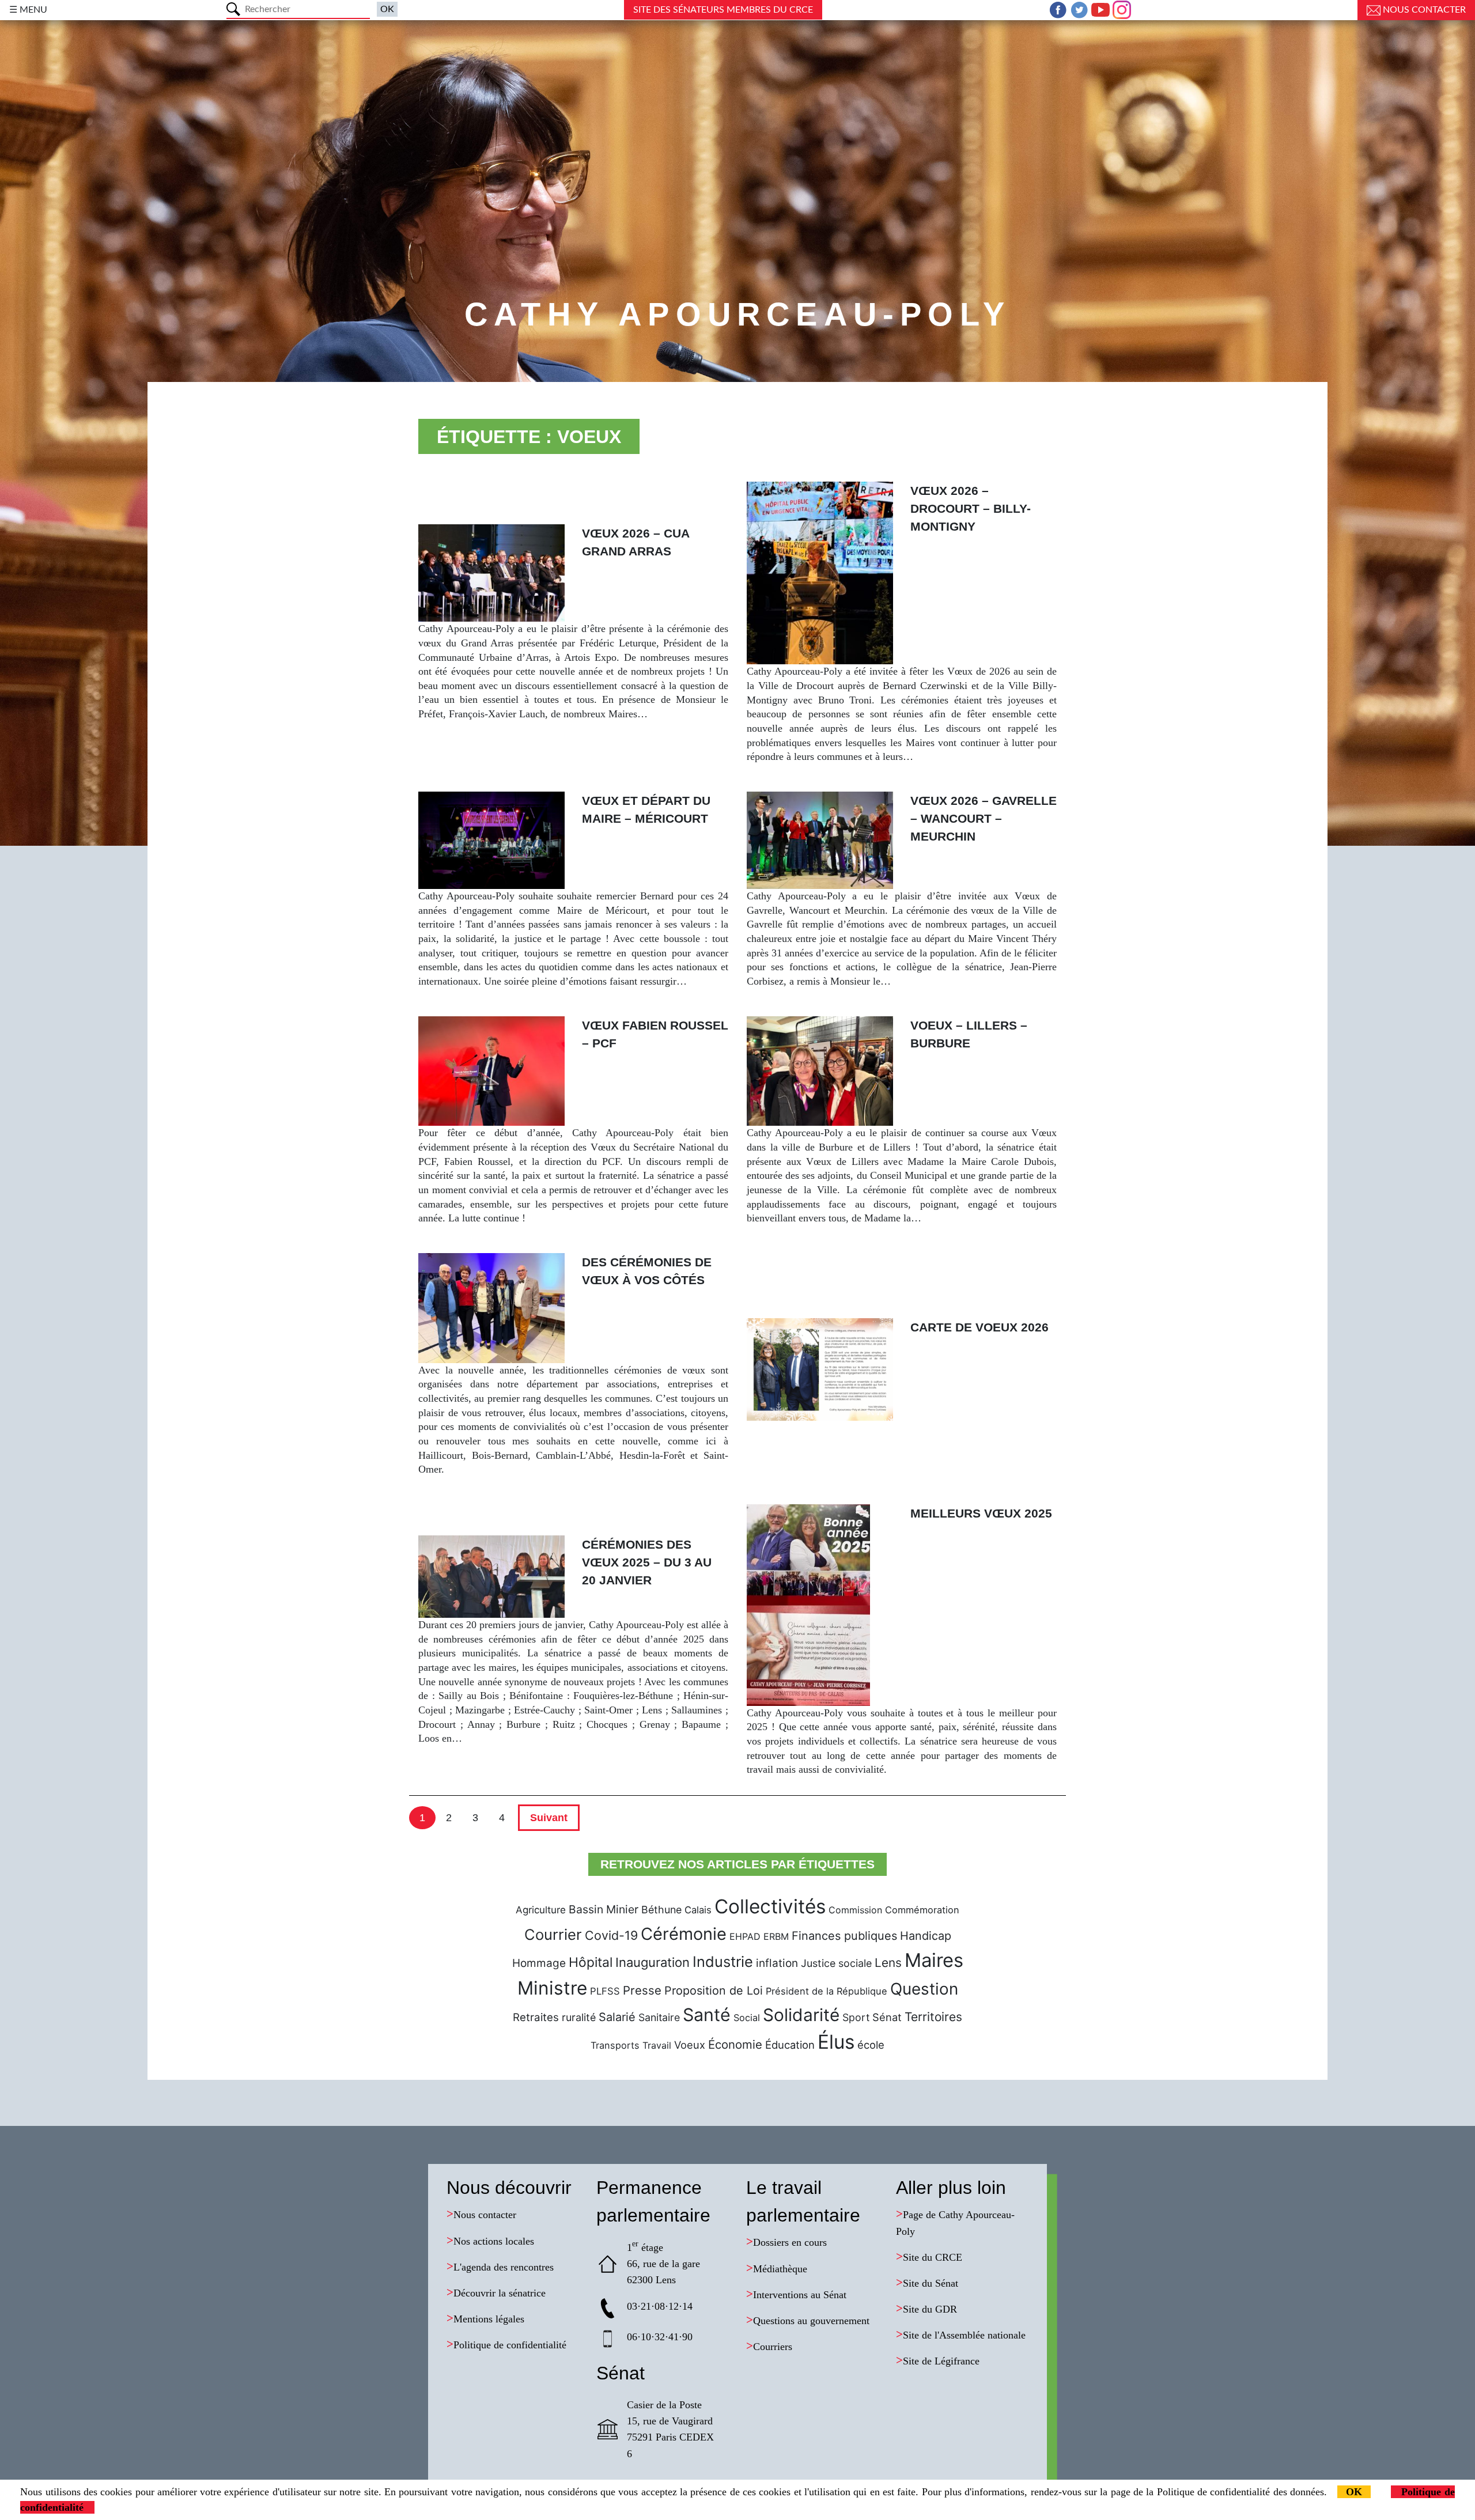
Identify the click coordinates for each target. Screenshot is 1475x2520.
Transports (615, 2045)
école (871, 2045)
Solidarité (801, 2015)
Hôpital (591, 1962)
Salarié (617, 2017)
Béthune (661, 1910)
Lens (888, 1963)
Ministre (552, 1988)
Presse (642, 1990)
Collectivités (770, 1906)
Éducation (790, 2045)
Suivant (549, 1818)
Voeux (690, 2045)
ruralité (579, 2017)
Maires (934, 1960)
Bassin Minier (604, 1909)
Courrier (553, 1934)
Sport (856, 2017)
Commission (855, 1910)
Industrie (723, 1961)
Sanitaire (659, 2017)
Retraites (536, 2017)
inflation (777, 1963)
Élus (836, 2042)
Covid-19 (611, 1935)
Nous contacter (1423, 10)
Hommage (539, 1963)
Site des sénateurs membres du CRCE (723, 10)
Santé (707, 2015)
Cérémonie (684, 1934)
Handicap (926, 1936)
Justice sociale (836, 1963)
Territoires (933, 2017)
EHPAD (745, 1936)
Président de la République (827, 1991)
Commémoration (922, 1910)
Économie (735, 2044)
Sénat (887, 2017)
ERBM (776, 1936)
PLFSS (605, 1991)
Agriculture (541, 1910)
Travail (657, 2045)
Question (924, 1989)
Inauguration (653, 1962)
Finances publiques (844, 1936)
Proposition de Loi (714, 1991)
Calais (698, 1910)
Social (747, 2018)
